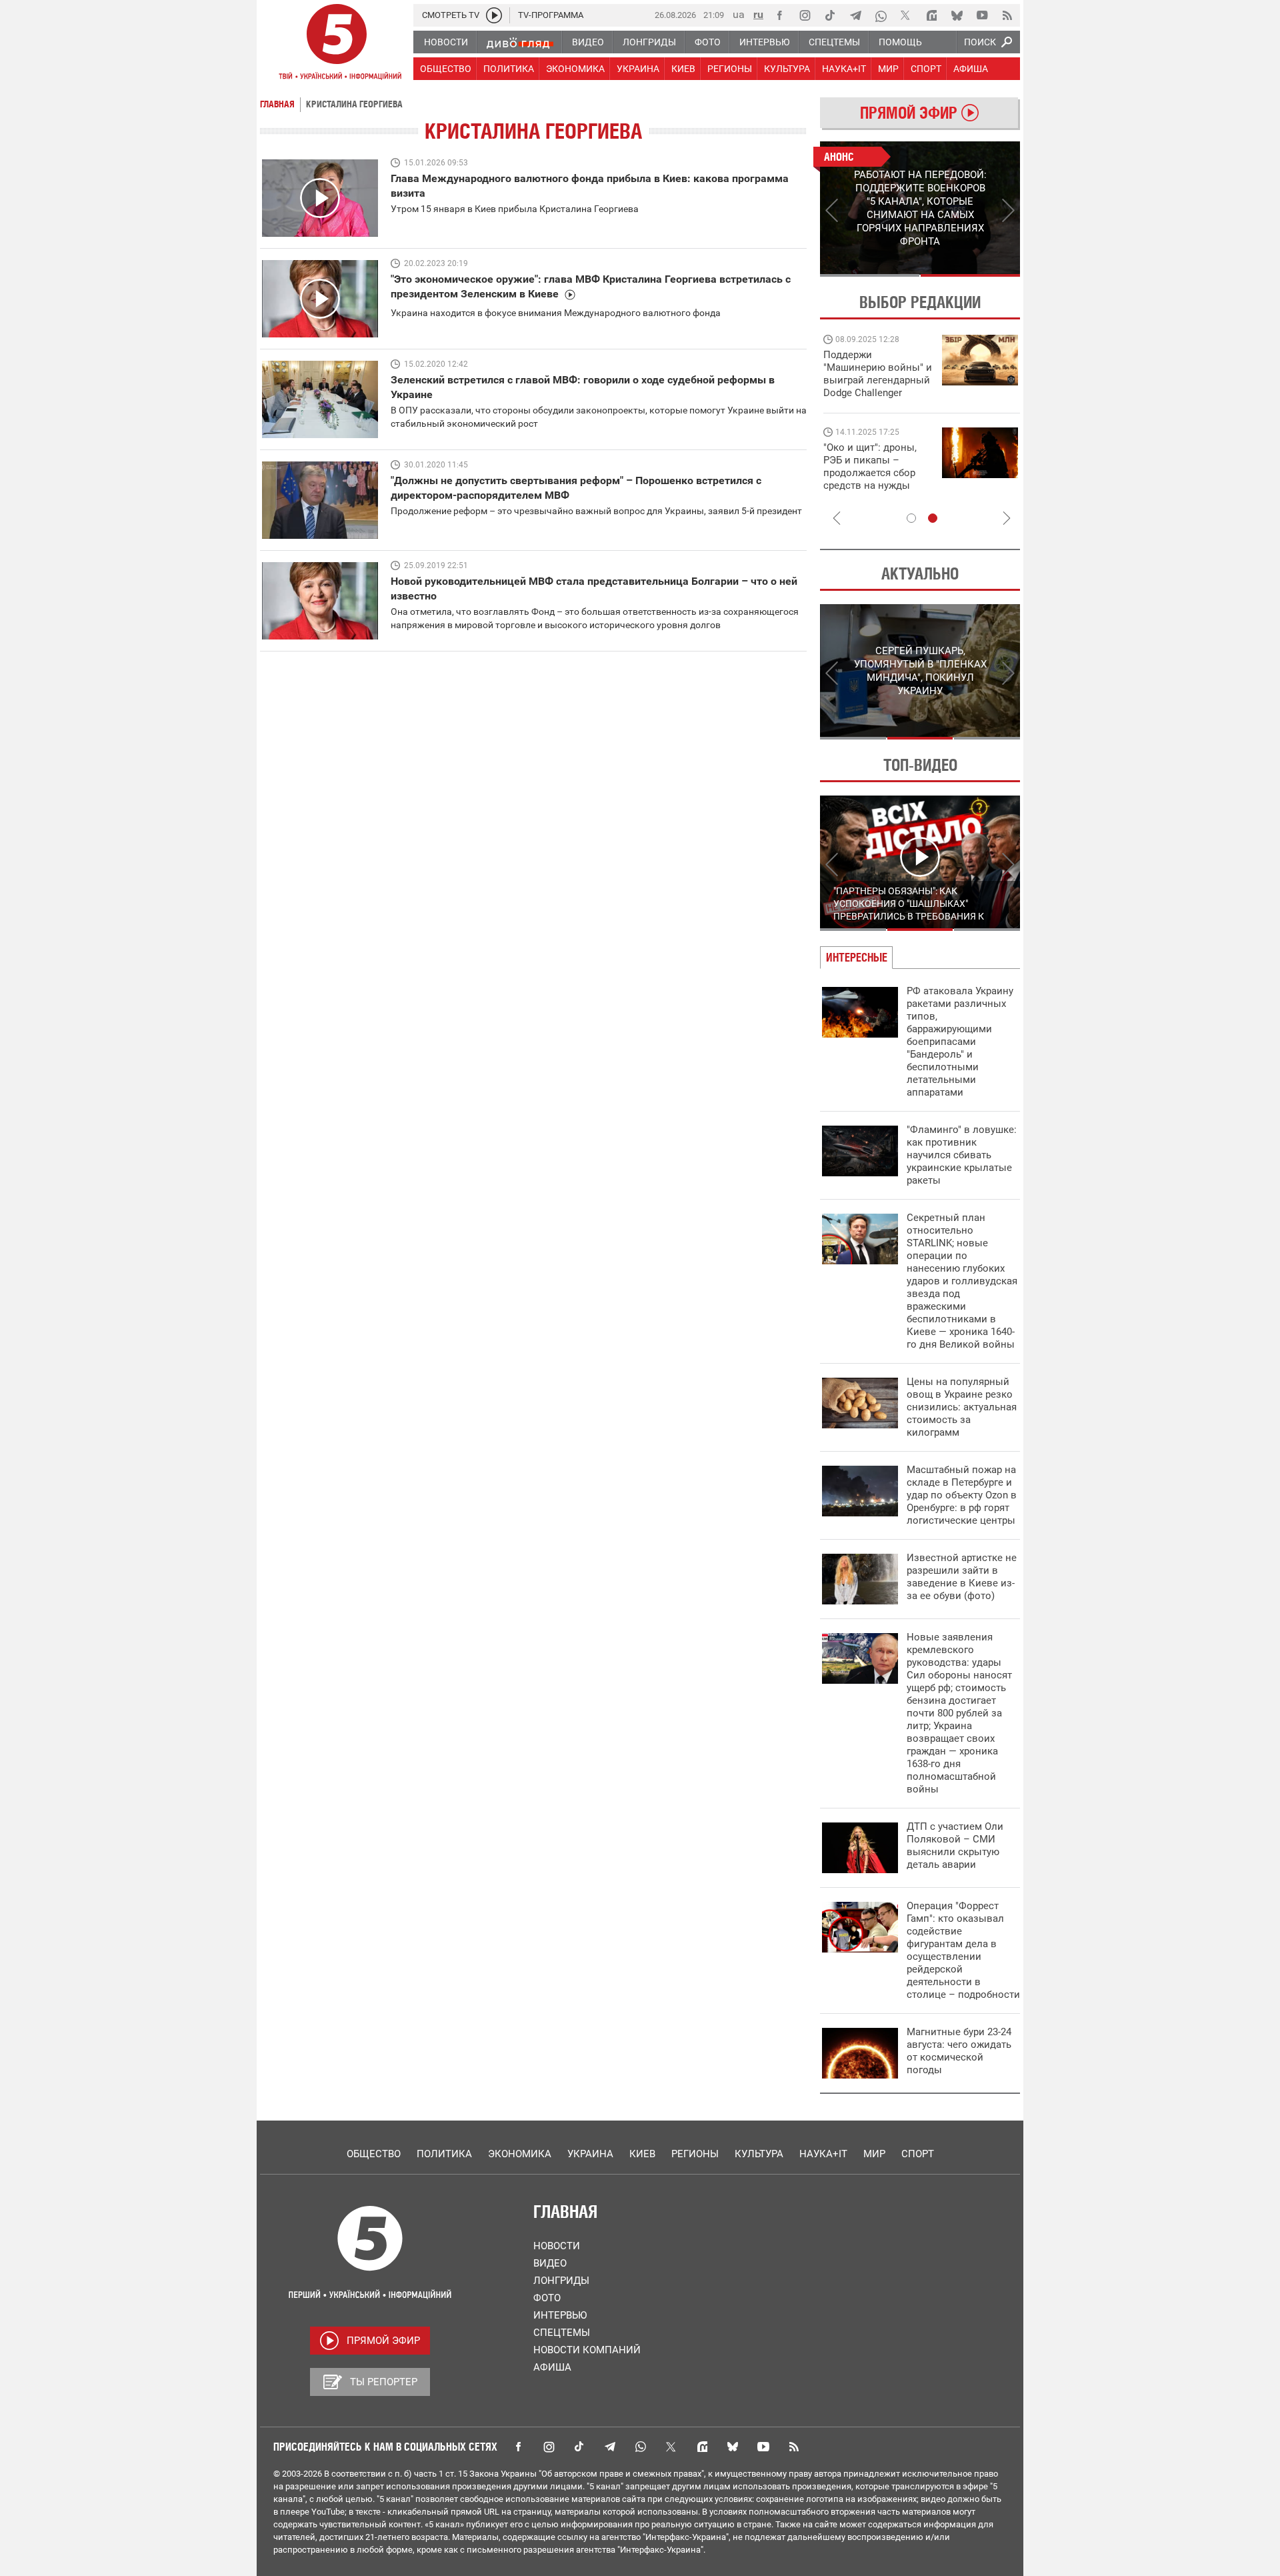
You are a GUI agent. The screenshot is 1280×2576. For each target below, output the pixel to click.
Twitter (671, 2447)
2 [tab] (970, 275)
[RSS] (1007, 15)
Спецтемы (562, 2333)
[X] (906, 15)
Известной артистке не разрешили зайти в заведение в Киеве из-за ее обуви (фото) (962, 1577)
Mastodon (702, 2447)
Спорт (918, 2154)
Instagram (549, 2447)
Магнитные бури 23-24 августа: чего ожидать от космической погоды (959, 2051)
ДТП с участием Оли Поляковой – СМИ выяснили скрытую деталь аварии (955, 1845)
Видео (550, 2263)
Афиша (552, 2367)
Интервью (560, 2315)
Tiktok (579, 2447)
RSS (794, 2447)
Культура (759, 2154)
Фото (547, 2298)
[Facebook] (779, 15)
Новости (557, 2246)
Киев (642, 2154)
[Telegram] (855, 15)
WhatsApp (641, 2447)
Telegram (610, 2447)
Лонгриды (561, 2281)
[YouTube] (982, 15)
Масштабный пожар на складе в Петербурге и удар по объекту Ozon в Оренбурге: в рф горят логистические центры (962, 1495)
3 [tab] (987, 738)
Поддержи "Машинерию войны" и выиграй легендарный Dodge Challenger (878, 374)
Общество (374, 2154)
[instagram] (805, 15)
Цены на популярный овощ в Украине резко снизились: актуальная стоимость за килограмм (962, 1407)
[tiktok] (830, 15)
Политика (444, 2154)
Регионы (695, 2154)
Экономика (520, 2154)
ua (739, 14)
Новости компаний (587, 2350)
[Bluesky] (957, 15)
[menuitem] (445, 42)
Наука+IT (823, 2154)
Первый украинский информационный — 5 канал (337, 44)
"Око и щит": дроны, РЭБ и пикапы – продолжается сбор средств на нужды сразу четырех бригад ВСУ (874, 479)
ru (758, 14)
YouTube (763, 2447)
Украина (590, 2154)
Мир (874, 2154)
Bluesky (733, 2447)
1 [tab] (870, 275)
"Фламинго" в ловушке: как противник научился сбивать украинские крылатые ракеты (962, 1155)
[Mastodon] (931, 15)
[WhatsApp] (881, 15)
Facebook (518, 2447)
